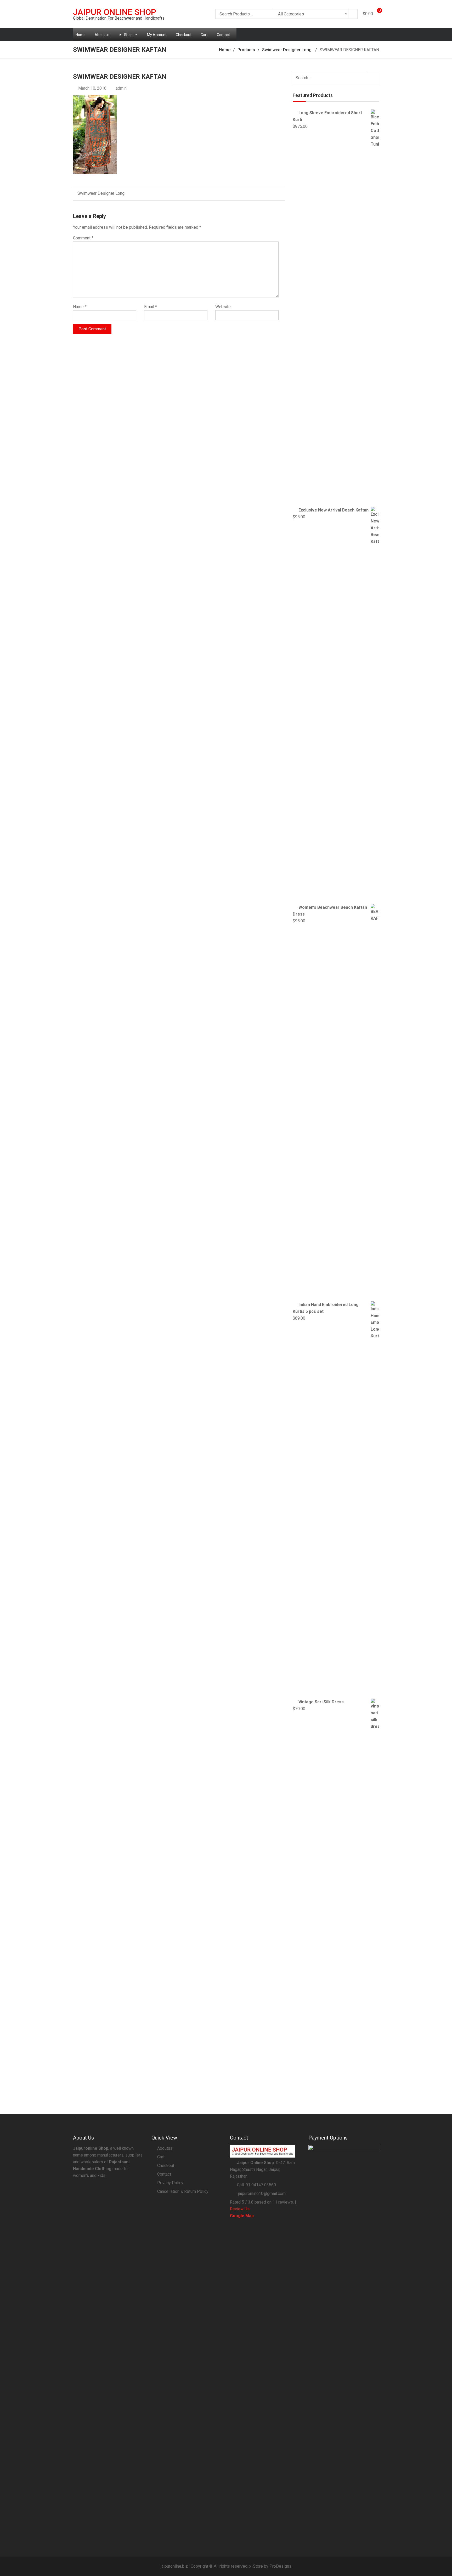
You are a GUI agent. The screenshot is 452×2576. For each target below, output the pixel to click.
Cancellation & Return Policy (183, 2191)
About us (102, 35)
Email (151, 307)
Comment (83, 238)
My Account (157, 35)
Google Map (242, 2216)
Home (81, 35)
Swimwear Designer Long (101, 193)
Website (223, 307)
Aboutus (165, 2148)
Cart (204, 35)
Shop (128, 35)
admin (121, 88)
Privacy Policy (170, 2183)
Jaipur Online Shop (115, 12)
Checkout (184, 35)
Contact (223, 35)
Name (80, 307)
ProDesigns (280, 2566)
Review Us (240, 2209)
